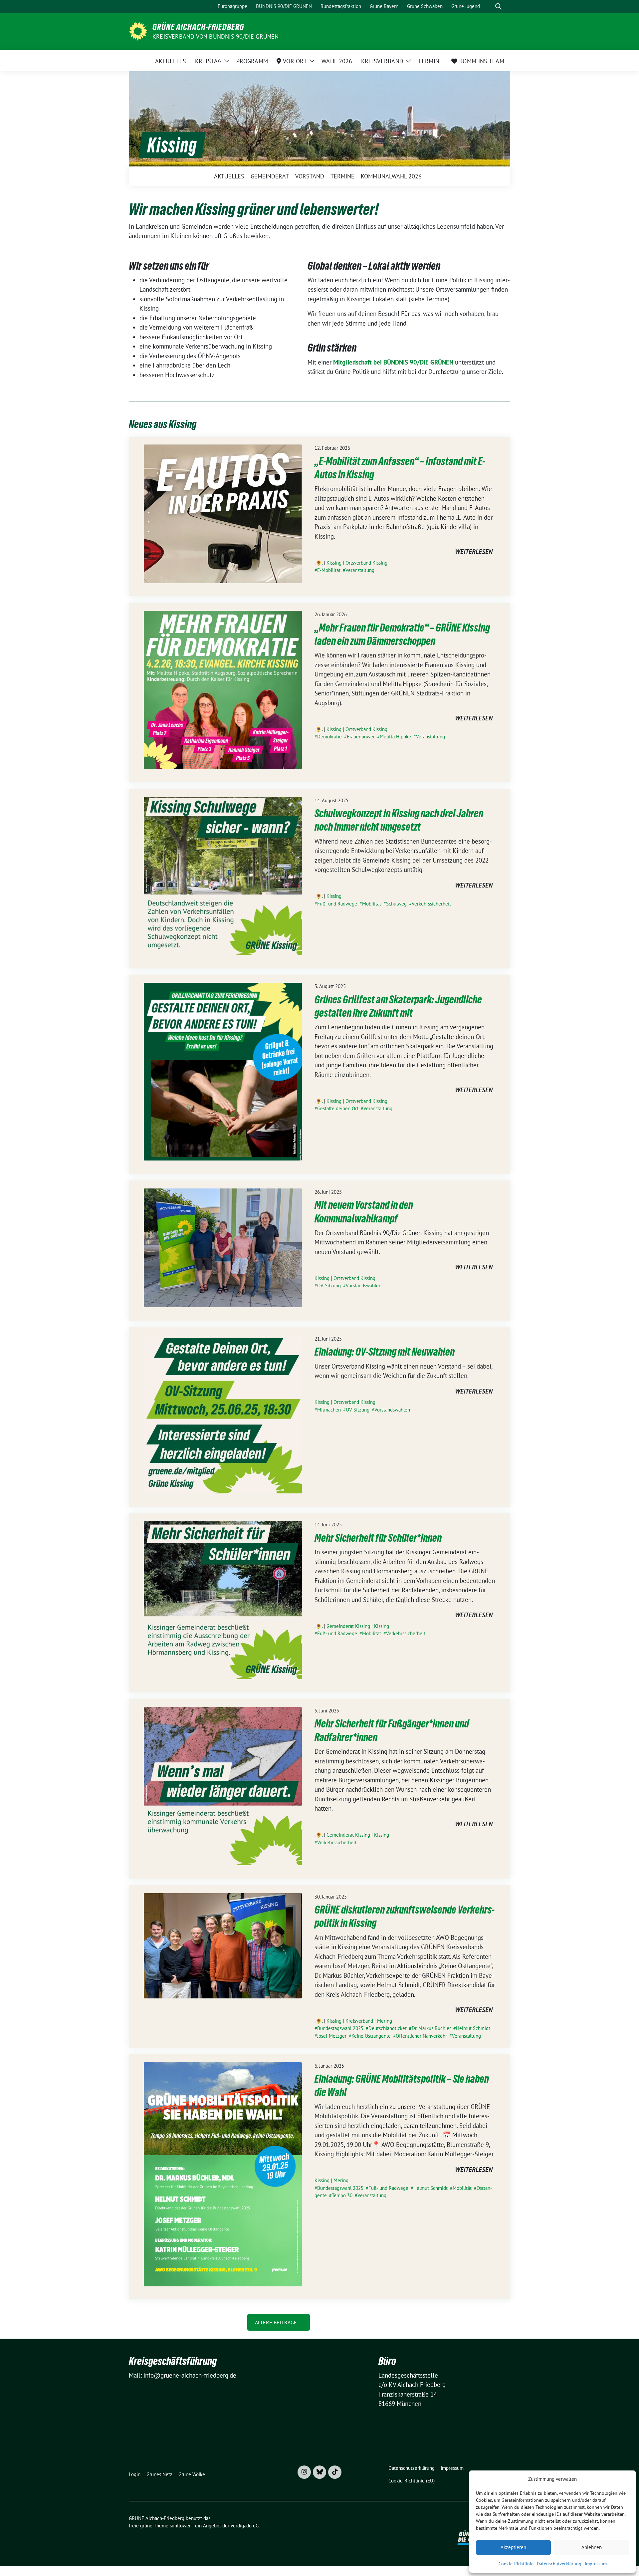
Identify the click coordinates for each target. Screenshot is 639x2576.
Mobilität (372, 904)
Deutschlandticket (388, 2028)
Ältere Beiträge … (279, 2322)
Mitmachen (329, 1410)
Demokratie (329, 737)
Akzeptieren (513, 2547)
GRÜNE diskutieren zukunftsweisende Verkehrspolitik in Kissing (405, 1916)
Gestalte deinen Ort (338, 1108)
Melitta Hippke (395, 737)
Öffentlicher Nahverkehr (421, 2036)
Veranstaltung (360, 570)
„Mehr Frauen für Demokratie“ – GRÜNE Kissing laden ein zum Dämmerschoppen (402, 634)
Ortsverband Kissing (366, 563)
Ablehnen (592, 2547)
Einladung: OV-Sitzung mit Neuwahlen (385, 1352)
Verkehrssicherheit (431, 904)
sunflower (180, 2526)
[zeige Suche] (498, 6)
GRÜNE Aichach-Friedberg (198, 27)
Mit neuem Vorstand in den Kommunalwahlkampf (364, 1212)
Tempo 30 (342, 2195)
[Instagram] (304, 2472)
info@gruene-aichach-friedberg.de (190, 2375)
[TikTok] (335, 2472)
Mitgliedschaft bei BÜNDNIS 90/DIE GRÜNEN (393, 362)
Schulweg (396, 904)
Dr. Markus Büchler (431, 2028)
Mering (385, 2021)
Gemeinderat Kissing (348, 1626)
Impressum (596, 2564)
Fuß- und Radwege (337, 904)
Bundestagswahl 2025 (340, 2028)
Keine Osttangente (371, 2036)
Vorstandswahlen (364, 1286)
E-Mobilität (329, 570)
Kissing (334, 563)
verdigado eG (245, 2526)
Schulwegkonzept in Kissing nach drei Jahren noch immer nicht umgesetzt (399, 820)
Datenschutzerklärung (559, 2564)
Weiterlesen (474, 552)
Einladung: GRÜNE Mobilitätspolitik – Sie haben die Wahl (402, 2085)
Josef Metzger (332, 2036)
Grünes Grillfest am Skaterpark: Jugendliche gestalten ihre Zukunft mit (398, 1006)
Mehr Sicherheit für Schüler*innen (378, 1538)
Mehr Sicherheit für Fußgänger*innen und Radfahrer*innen (392, 1730)
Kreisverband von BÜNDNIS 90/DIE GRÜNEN (216, 36)
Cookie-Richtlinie (516, 2564)
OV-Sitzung (329, 1286)
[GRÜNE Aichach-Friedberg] (138, 31)
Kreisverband (359, 2021)
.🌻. (319, 563)
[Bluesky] (319, 2472)
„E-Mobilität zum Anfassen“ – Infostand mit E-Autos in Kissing (400, 468)
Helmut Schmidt (473, 2028)
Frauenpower (361, 737)
